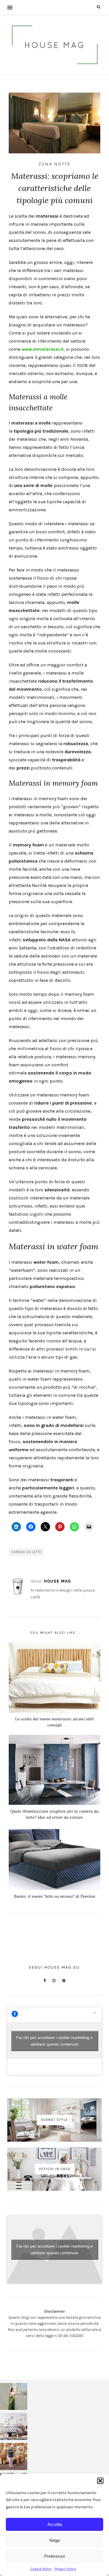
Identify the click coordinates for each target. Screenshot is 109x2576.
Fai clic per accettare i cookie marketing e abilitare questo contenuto (54, 2041)
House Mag (57, 1581)
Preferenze (55, 2556)
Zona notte (54, 164)
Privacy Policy (65, 2569)
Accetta (55, 2524)
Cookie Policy (41, 2569)
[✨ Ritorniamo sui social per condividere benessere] (14, 2397)
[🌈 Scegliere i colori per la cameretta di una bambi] (14, 2426)
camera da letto (26, 1552)
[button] (100, 2481)
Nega (54, 2540)
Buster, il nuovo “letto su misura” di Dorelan (55, 1896)
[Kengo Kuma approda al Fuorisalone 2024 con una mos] (14, 2456)
